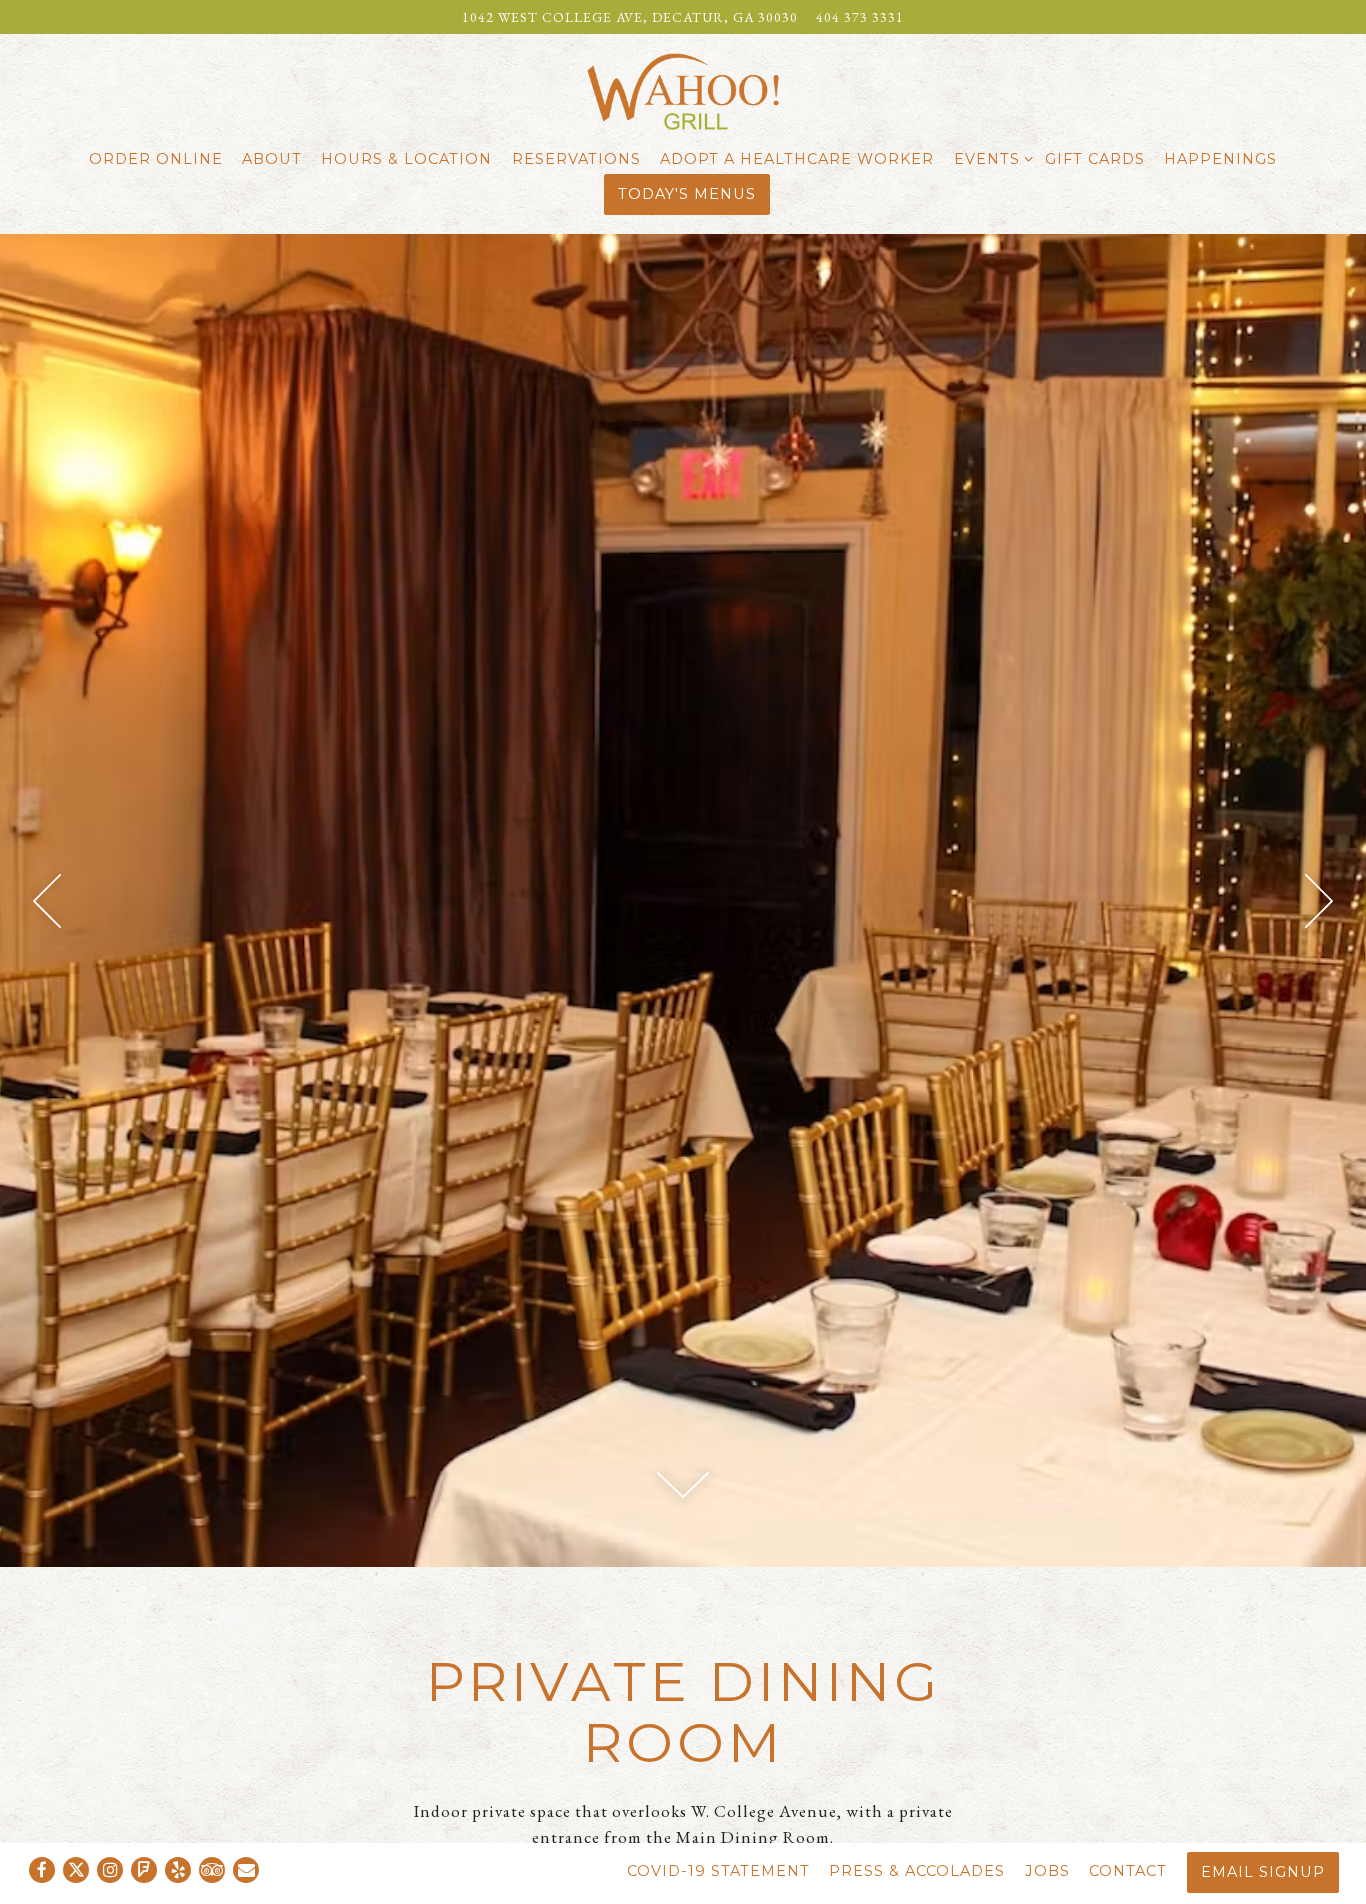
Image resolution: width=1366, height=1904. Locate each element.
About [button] (272, 159)
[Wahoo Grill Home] (683, 89)
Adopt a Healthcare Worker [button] (797, 159)
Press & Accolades (917, 1871)
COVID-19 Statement (718, 1871)
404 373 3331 (860, 17)
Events (990, 158)
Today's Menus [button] (687, 194)
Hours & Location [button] (406, 159)
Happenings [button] (1220, 159)
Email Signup (1263, 1872)
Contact (1128, 1871)
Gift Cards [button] (1095, 159)
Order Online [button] (156, 159)
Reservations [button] (576, 159)
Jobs (1047, 1871)
